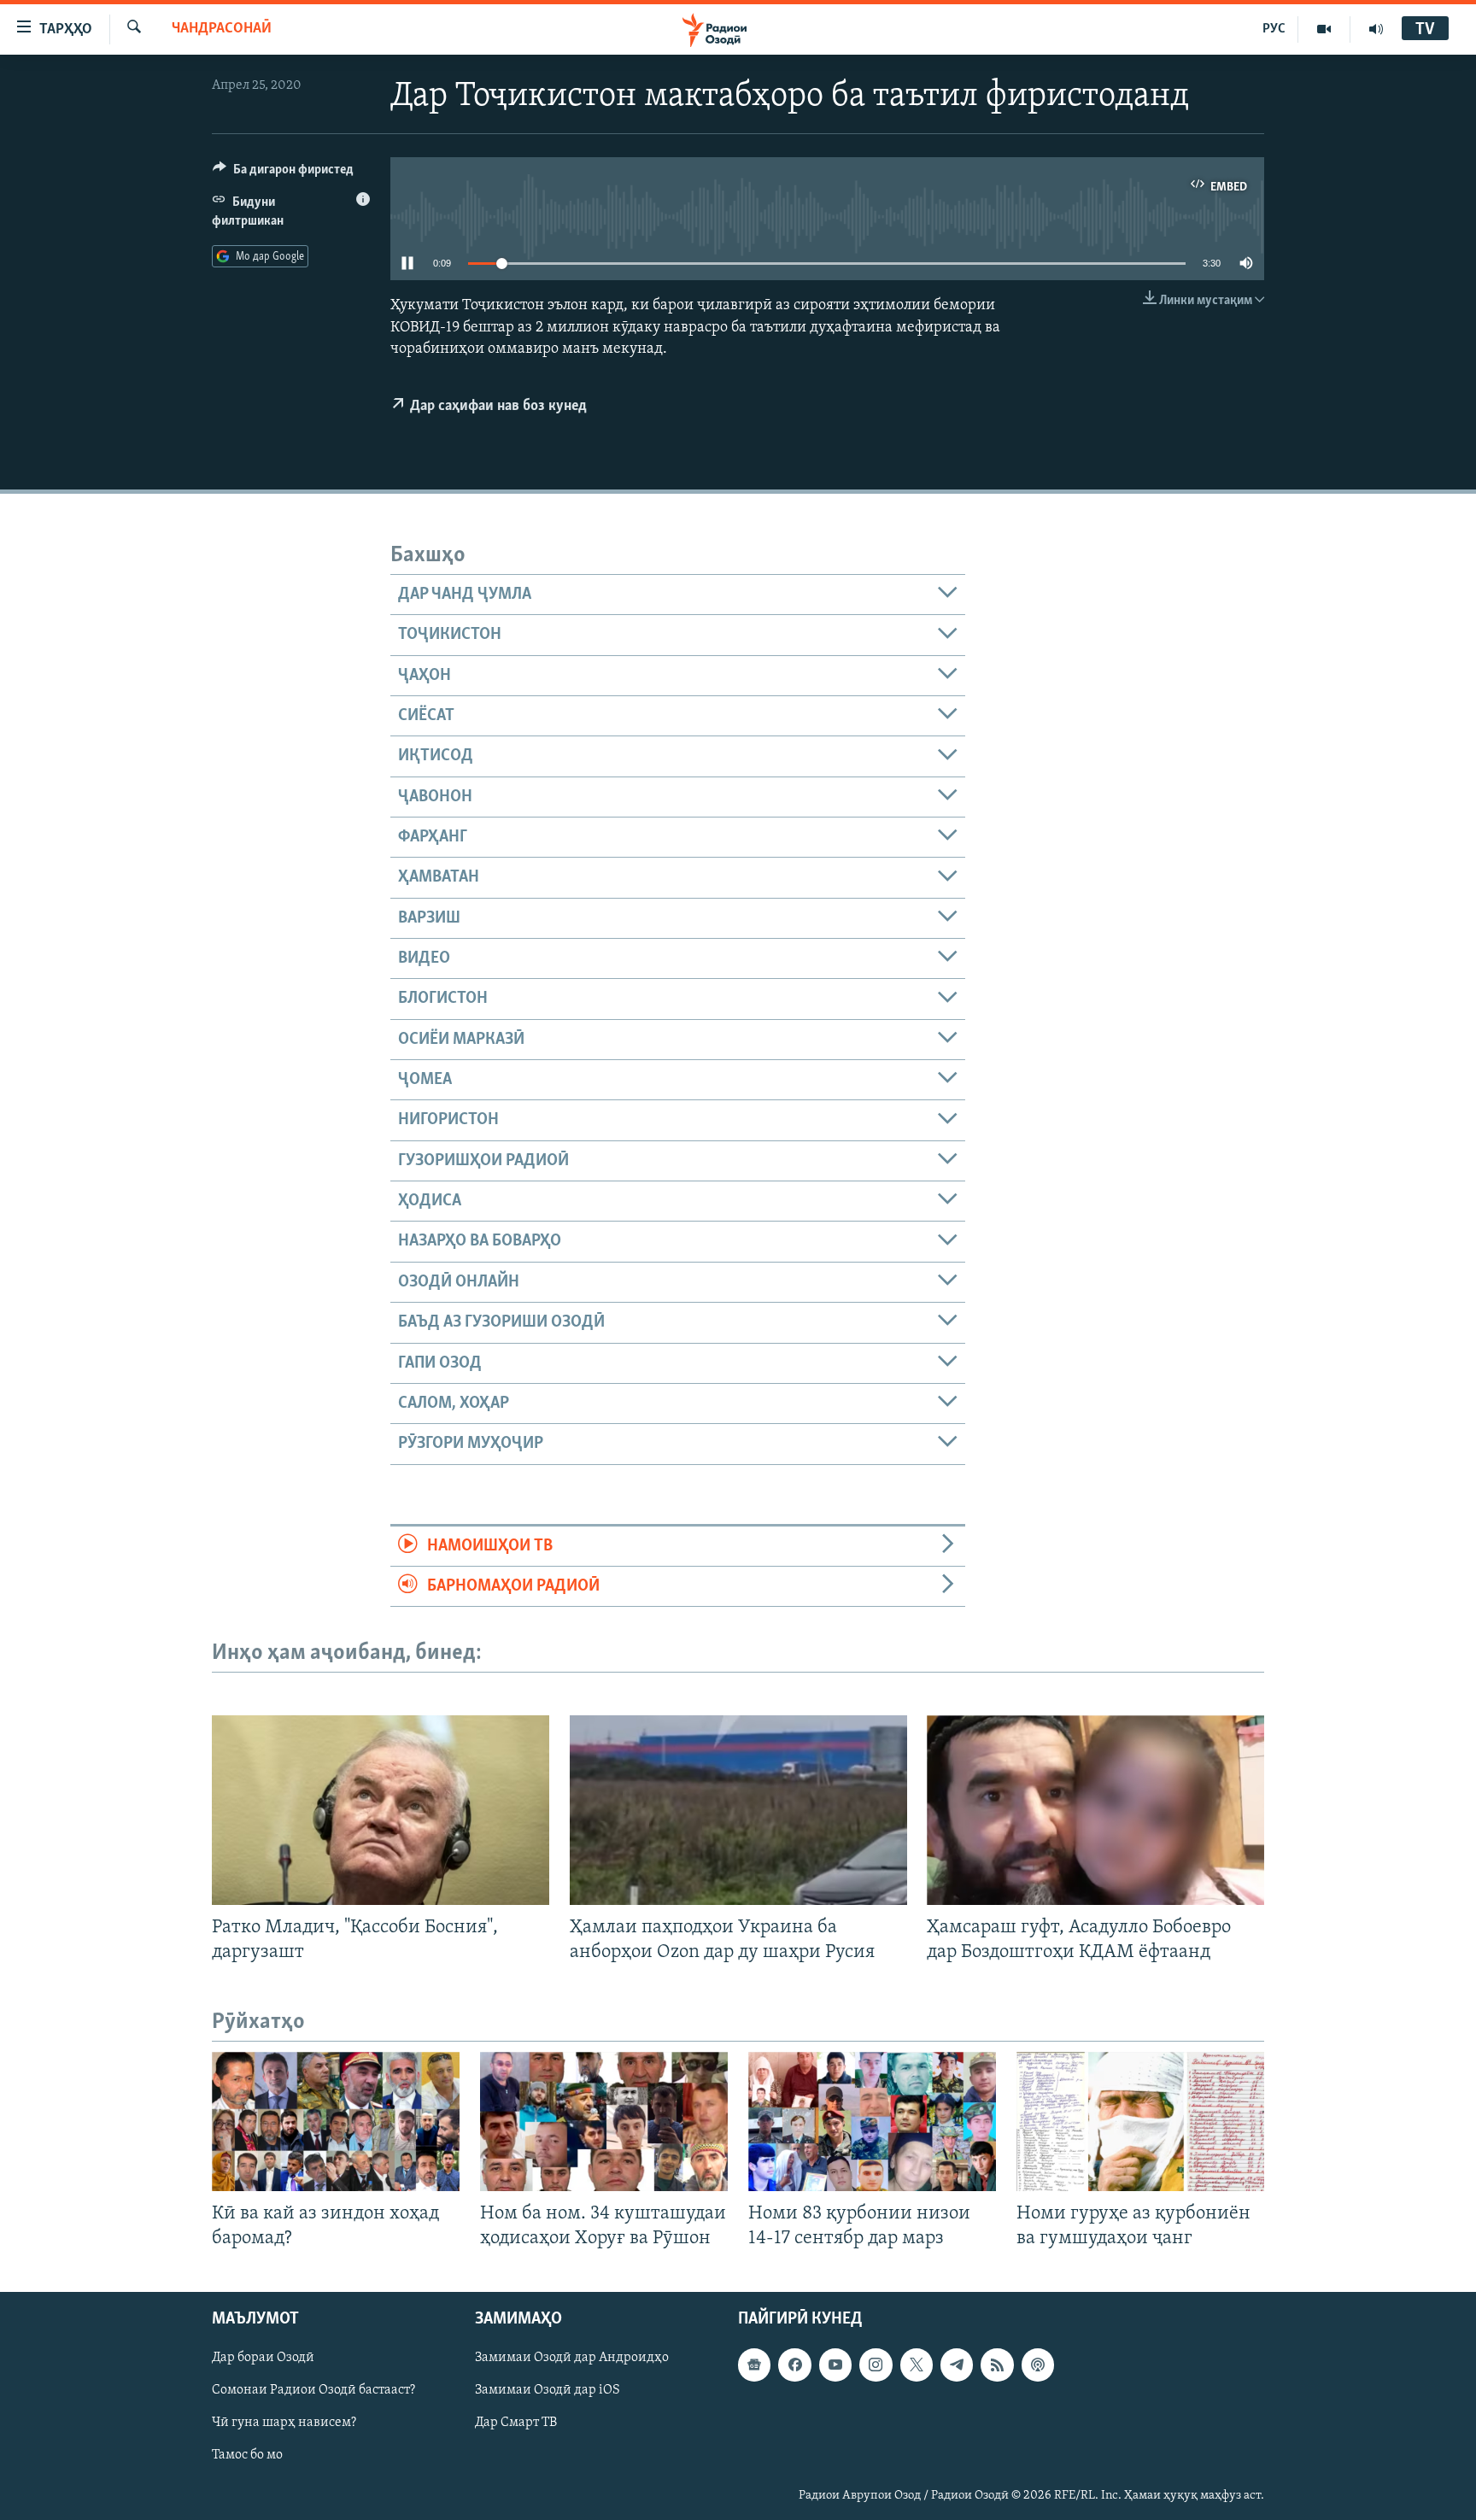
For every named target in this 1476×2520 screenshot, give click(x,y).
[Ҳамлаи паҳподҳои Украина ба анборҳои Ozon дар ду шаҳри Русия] (738, 1810)
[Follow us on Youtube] (835, 2365)
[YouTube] (1324, 29)
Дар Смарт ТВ (516, 2423)
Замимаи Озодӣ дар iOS (548, 2390)
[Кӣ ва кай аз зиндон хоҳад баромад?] (336, 2121)
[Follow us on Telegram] (957, 2365)
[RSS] (997, 2365)
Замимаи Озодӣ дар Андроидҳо (572, 2358)
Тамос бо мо (247, 2455)
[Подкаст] (1038, 2365)
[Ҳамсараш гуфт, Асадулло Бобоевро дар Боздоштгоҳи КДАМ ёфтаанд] (1095, 1810)
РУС (1274, 29)
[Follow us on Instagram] (876, 2365)
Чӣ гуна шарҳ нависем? (284, 2423)
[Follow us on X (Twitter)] (917, 2365)
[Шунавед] (1376, 29)
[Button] (283, 173)
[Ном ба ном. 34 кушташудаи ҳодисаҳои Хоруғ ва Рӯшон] (604, 2121)
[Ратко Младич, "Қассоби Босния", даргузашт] (381, 1810)
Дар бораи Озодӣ (263, 2358)
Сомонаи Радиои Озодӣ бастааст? (313, 2390)
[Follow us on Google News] (754, 2365)
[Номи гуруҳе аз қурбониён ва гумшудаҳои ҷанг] (1140, 2121)
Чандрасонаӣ (222, 29)
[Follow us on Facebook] (794, 2365)
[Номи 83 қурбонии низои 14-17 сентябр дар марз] (872, 2121)
